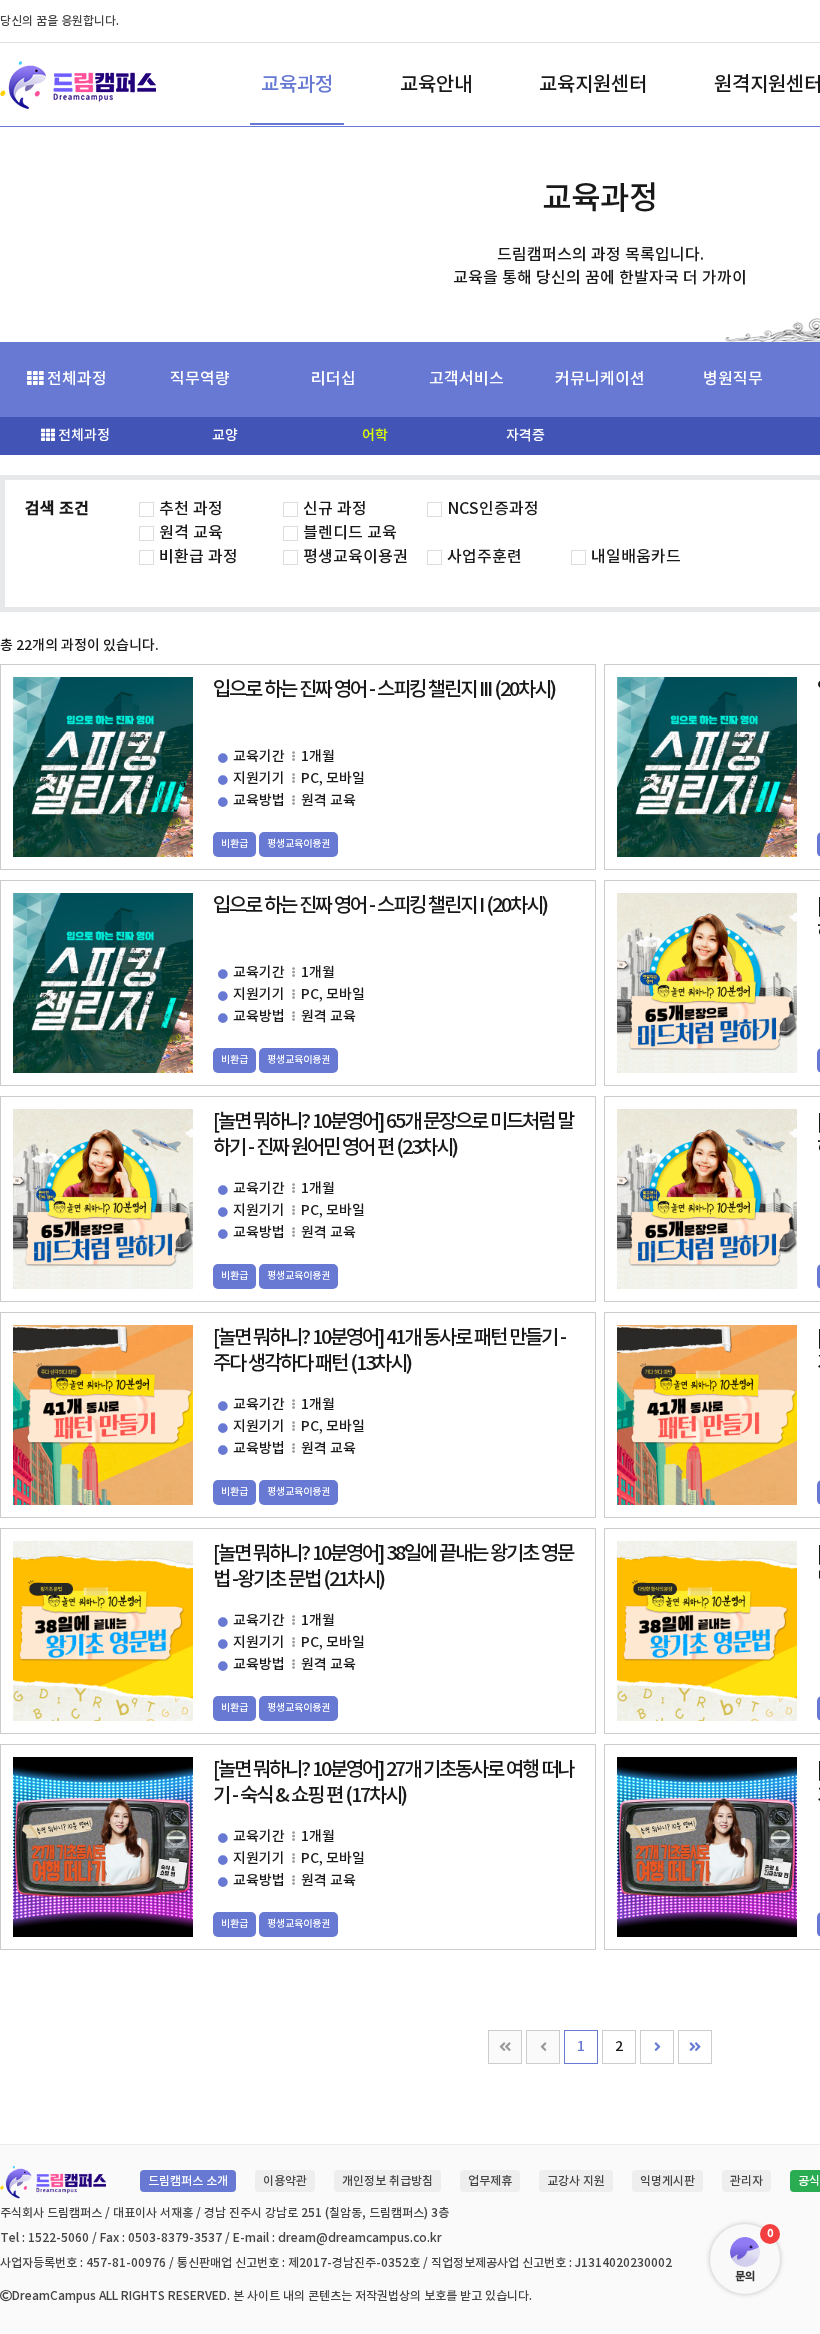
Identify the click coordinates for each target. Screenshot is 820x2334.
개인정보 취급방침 (387, 2181)
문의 (745, 2276)
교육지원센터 (593, 85)
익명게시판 (667, 2181)
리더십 (333, 379)
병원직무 (733, 379)
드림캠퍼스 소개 (188, 2181)
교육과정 (297, 85)
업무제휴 (490, 2181)
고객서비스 (466, 379)
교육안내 (436, 85)
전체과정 (75, 379)
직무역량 (200, 379)
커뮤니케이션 (600, 379)
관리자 (746, 2181)
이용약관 (285, 2181)
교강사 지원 (576, 2181)
